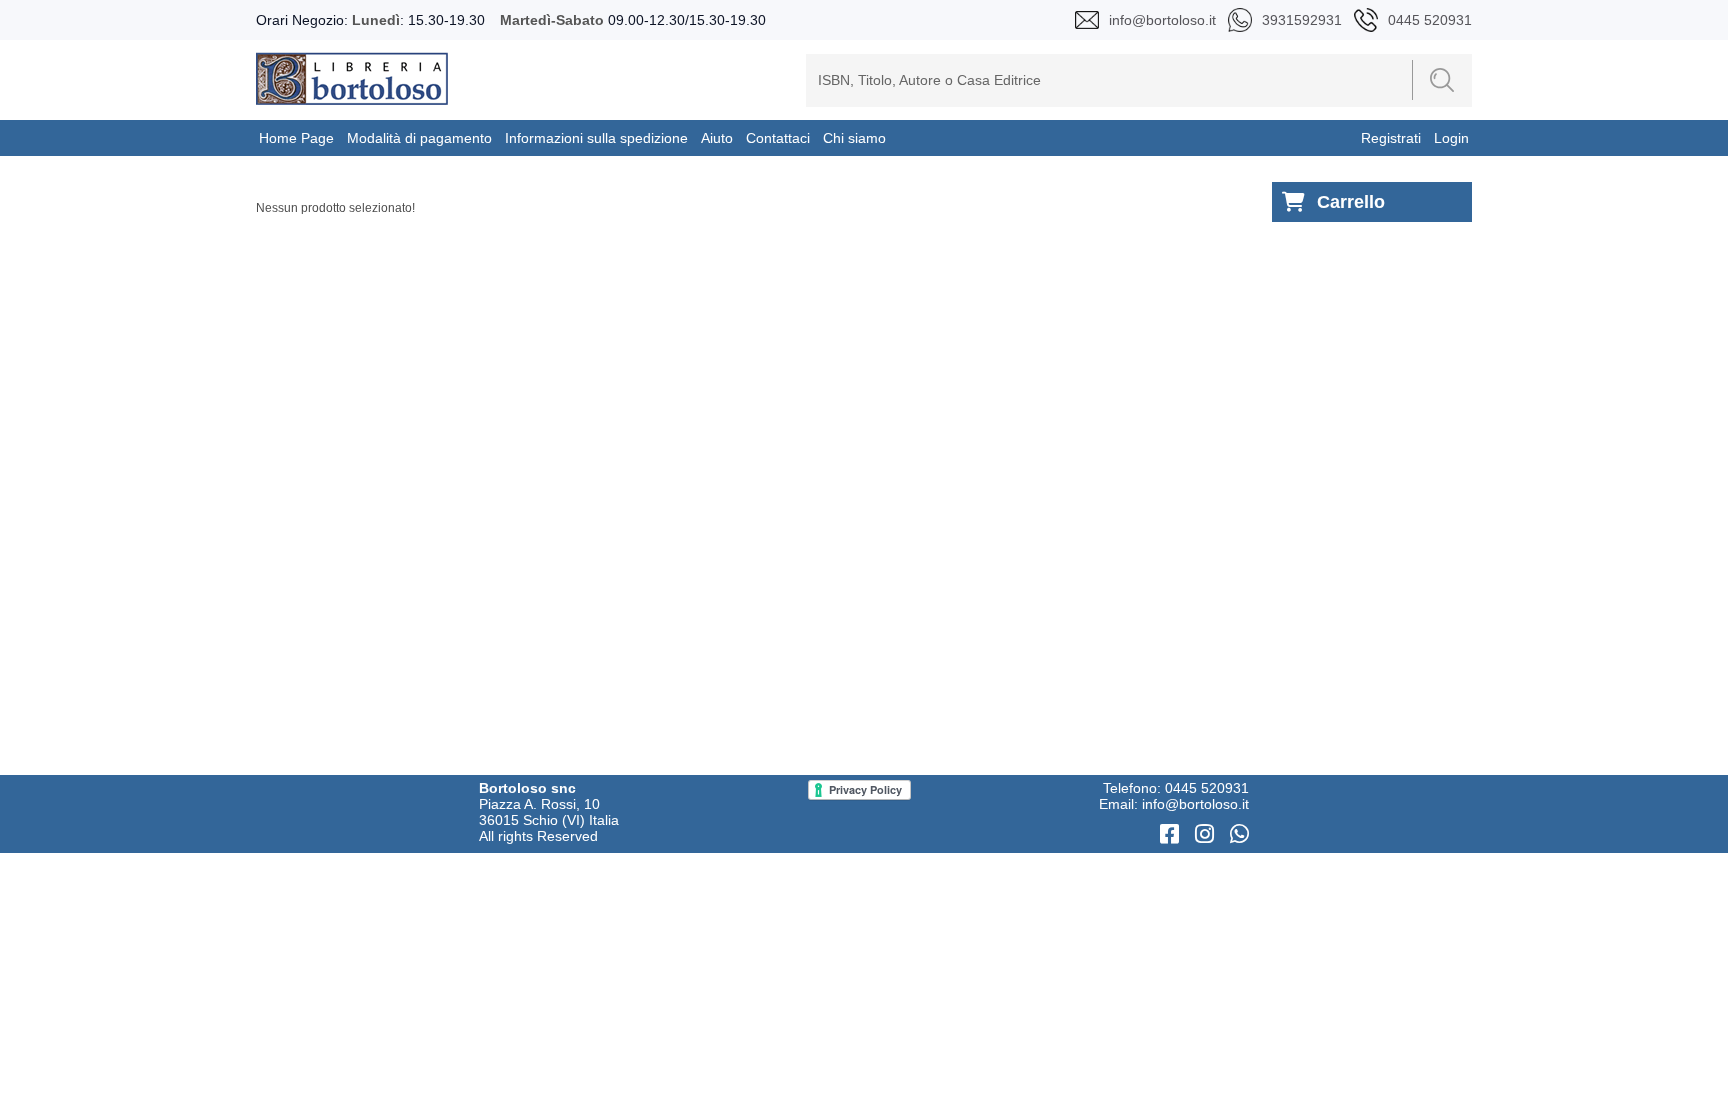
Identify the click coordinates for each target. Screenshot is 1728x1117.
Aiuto (717, 138)
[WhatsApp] (1239, 834)
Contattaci (778, 138)
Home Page (296, 138)
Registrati (1391, 138)
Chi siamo (854, 138)
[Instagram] (1207, 834)
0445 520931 (1207, 788)
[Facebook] (1172, 834)
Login (1451, 138)
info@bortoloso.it (1195, 804)
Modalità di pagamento (419, 138)
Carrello (1351, 202)
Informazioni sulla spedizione (596, 138)
